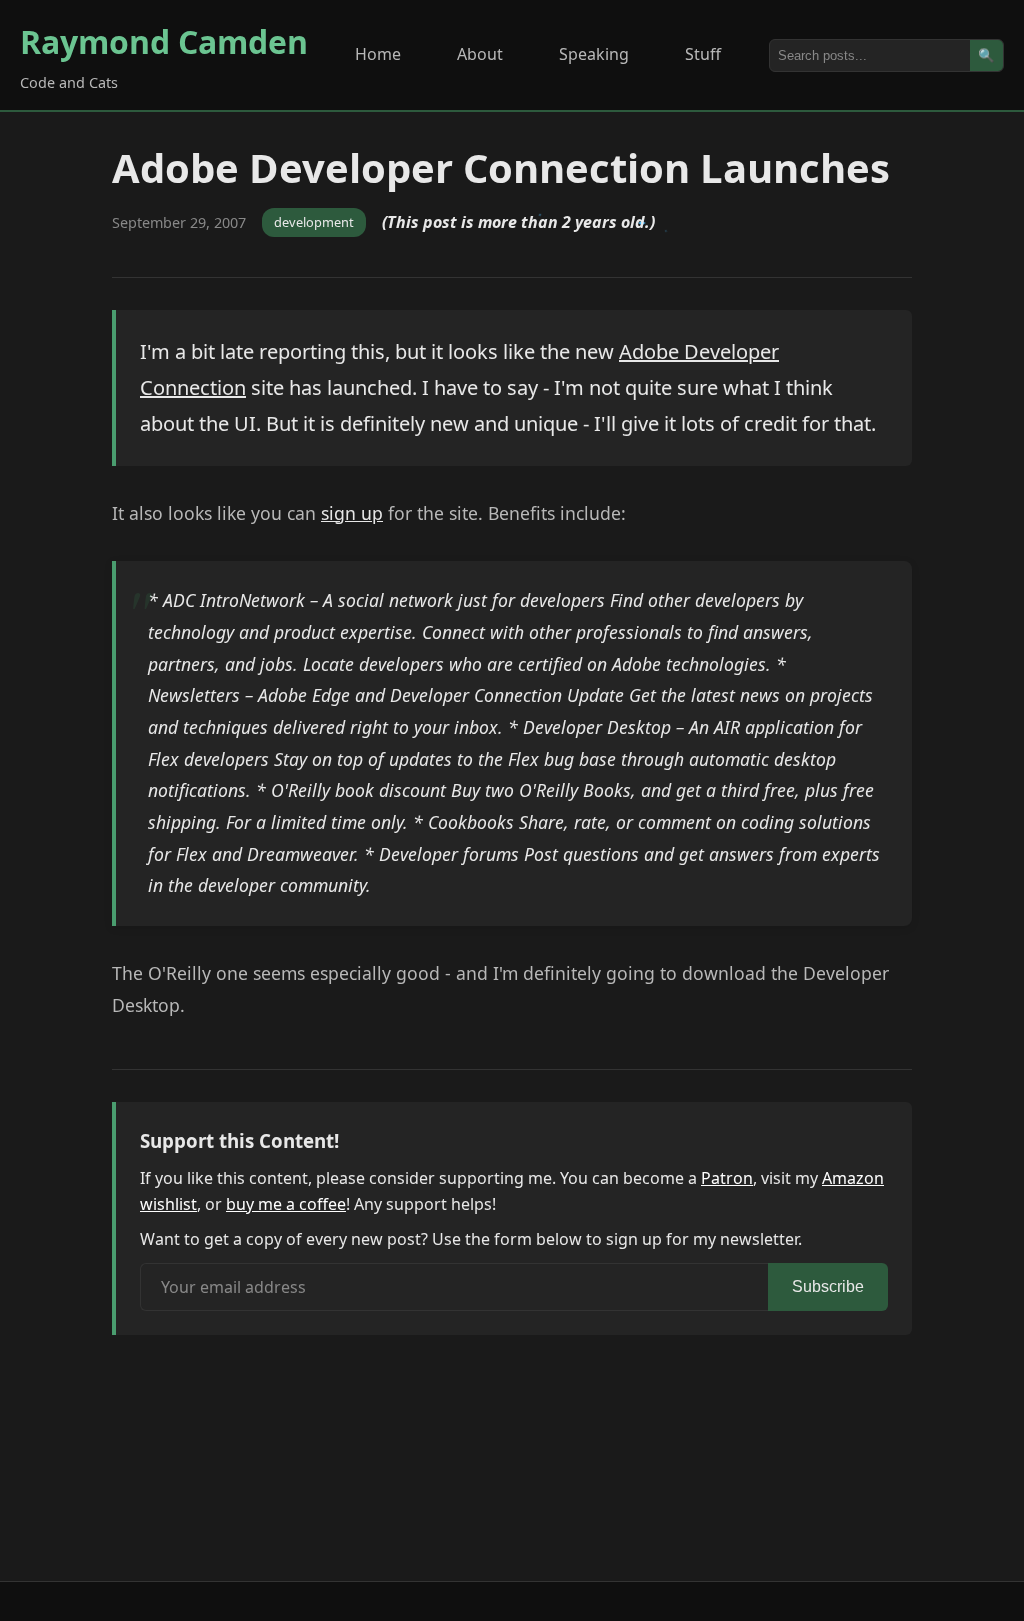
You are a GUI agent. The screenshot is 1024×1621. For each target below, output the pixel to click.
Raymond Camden (164, 41)
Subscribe (828, 1286)
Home (378, 54)
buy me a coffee (286, 1204)
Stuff (703, 54)
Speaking (594, 54)
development (314, 222)
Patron (727, 1178)
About (480, 54)
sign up (352, 513)
